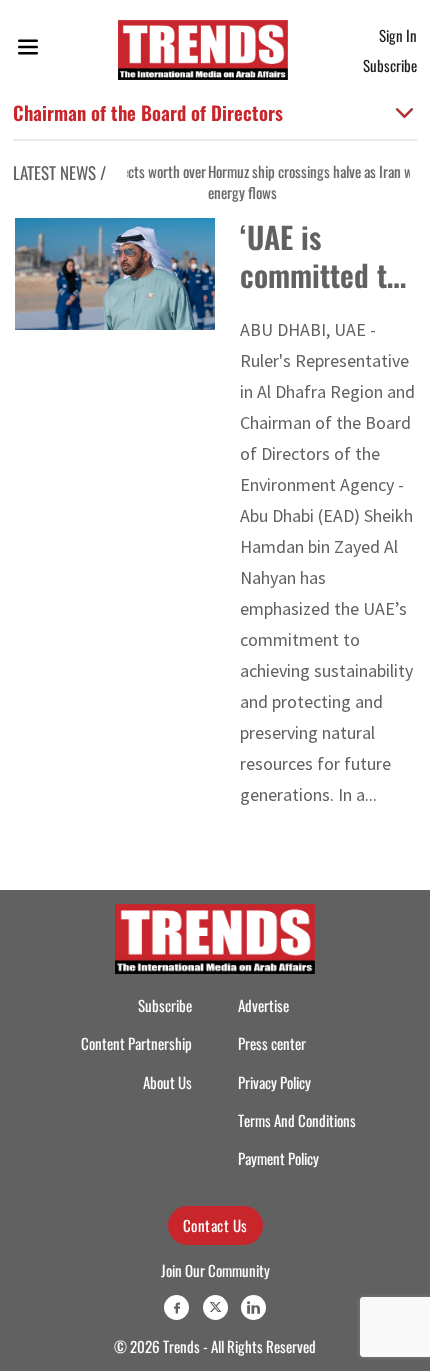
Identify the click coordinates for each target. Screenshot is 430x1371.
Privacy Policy (274, 1082)
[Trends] (203, 50)
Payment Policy (278, 1158)
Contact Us (215, 1225)
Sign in (398, 35)
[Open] (28, 50)
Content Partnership (136, 1043)
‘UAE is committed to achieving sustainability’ (324, 293)
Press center (272, 1043)
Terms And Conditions (297, 1120)
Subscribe (390, 65)
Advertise (263, 1005)
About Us (167, 1082)
